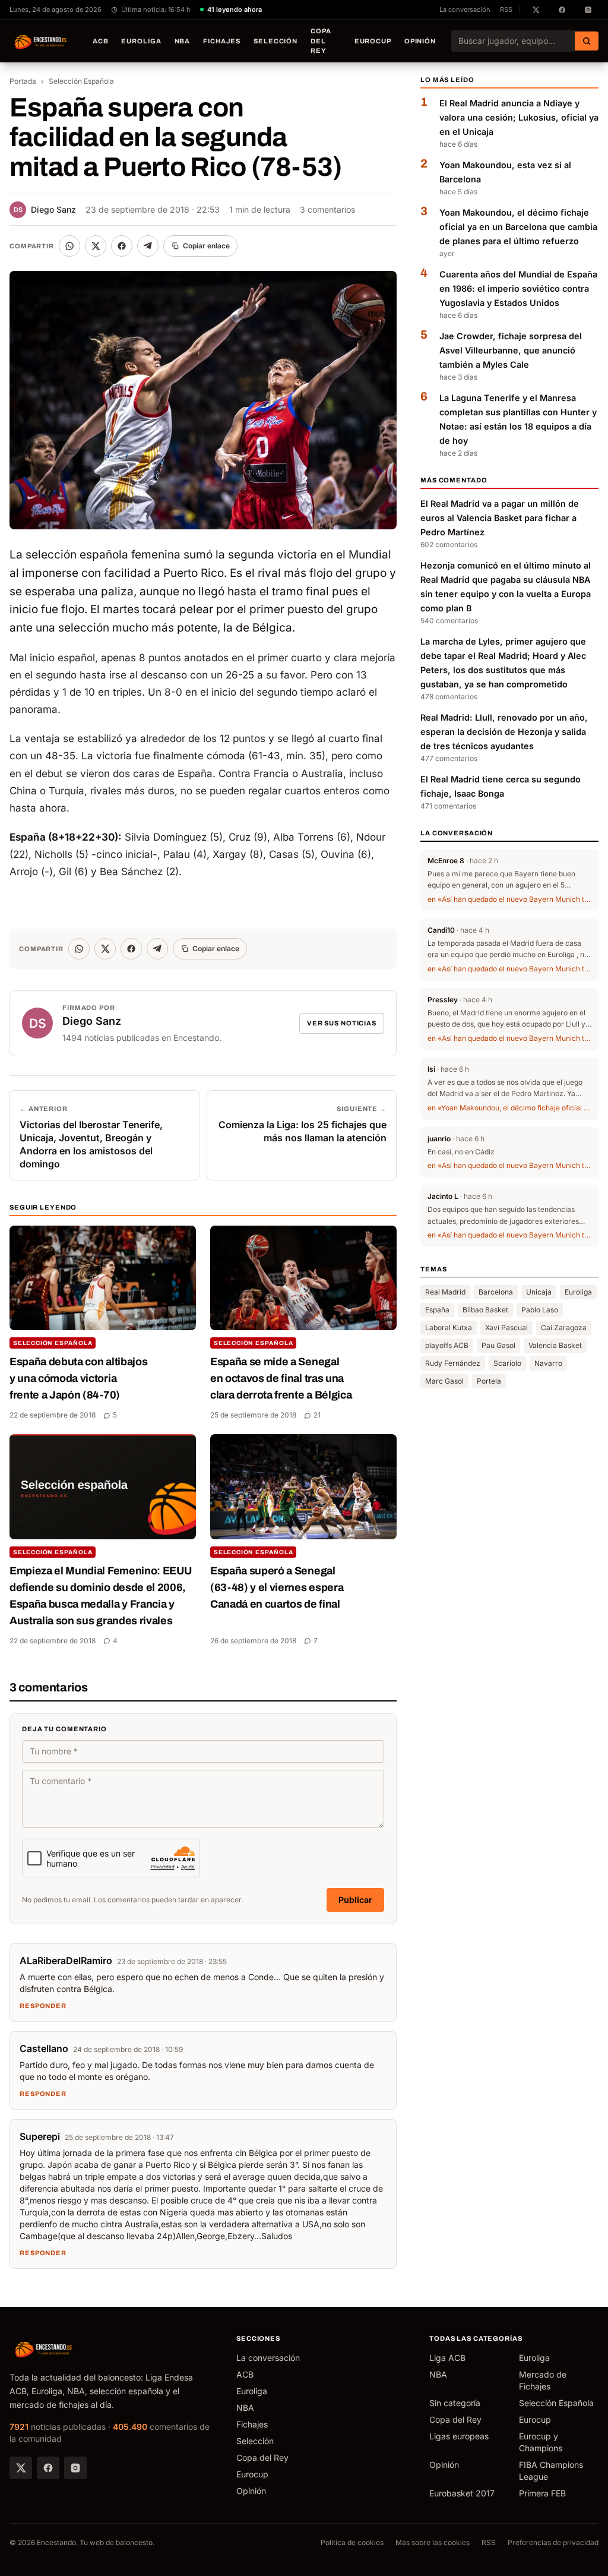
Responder (43, 2006)
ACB (101, 41)
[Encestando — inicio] (41, 41)
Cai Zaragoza (564, 1328)
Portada (23, 81)
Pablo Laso (540, 1310)
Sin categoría (455, 2403)
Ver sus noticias (342, 1023)
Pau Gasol (498, 1345)
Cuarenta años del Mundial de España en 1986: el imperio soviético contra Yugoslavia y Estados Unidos (518, 288)
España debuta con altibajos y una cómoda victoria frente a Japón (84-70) (78, 1378)
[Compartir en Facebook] (122, 246)
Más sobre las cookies (433, 2542)
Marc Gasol (444, 1381)
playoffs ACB (447, 1345)
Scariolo (507, 1363)
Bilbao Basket (485, 1310)
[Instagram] (75, 2468)
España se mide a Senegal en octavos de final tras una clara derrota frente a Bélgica (281, 1378)
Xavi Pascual (506, 1328)
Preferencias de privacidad (553, 2542)
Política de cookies (352, 2542)
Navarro (548, 1363)
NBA (183, 41)
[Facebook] (48, 2468)
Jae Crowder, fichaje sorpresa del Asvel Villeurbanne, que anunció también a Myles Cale (511, 350)
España (437, 1310)
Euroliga (141, 41)
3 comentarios (327, 209)
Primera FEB (542, 2493)
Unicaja (539, 1292)
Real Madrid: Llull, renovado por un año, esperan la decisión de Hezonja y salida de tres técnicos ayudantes (504, 732)
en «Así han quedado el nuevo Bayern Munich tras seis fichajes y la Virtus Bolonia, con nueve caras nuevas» (509, 899)
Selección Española (81, 81)
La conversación (465, 10)
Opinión (420, 41)
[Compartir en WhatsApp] (69, 246)
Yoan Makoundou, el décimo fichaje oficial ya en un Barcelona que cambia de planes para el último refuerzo (518, 227)
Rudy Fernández (453, 1363)
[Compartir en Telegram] (148, 246)
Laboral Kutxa (449, 1328)
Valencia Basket (555, 1345)
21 (317, 1415)
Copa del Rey (321, 41)
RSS (506, 10)
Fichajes (222, 41)
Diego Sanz (45, 209)
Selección (275, 41)
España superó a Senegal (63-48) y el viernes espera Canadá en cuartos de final (277, 1587)
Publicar (355, 1900)
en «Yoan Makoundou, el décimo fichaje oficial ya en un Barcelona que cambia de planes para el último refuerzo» (509, 1108)
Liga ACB (447, 2358)
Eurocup (373, 41)
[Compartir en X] (96, 246)
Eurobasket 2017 (462, 2493)
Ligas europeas (459, 2436)
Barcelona (496, 1292)
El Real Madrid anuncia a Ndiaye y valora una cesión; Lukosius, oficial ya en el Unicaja (519, 117)
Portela (489, 1381)
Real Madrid (445, 1292)
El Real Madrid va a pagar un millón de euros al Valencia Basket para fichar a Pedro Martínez (500, 518)
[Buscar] (587, 41)
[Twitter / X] (21, 2468)
